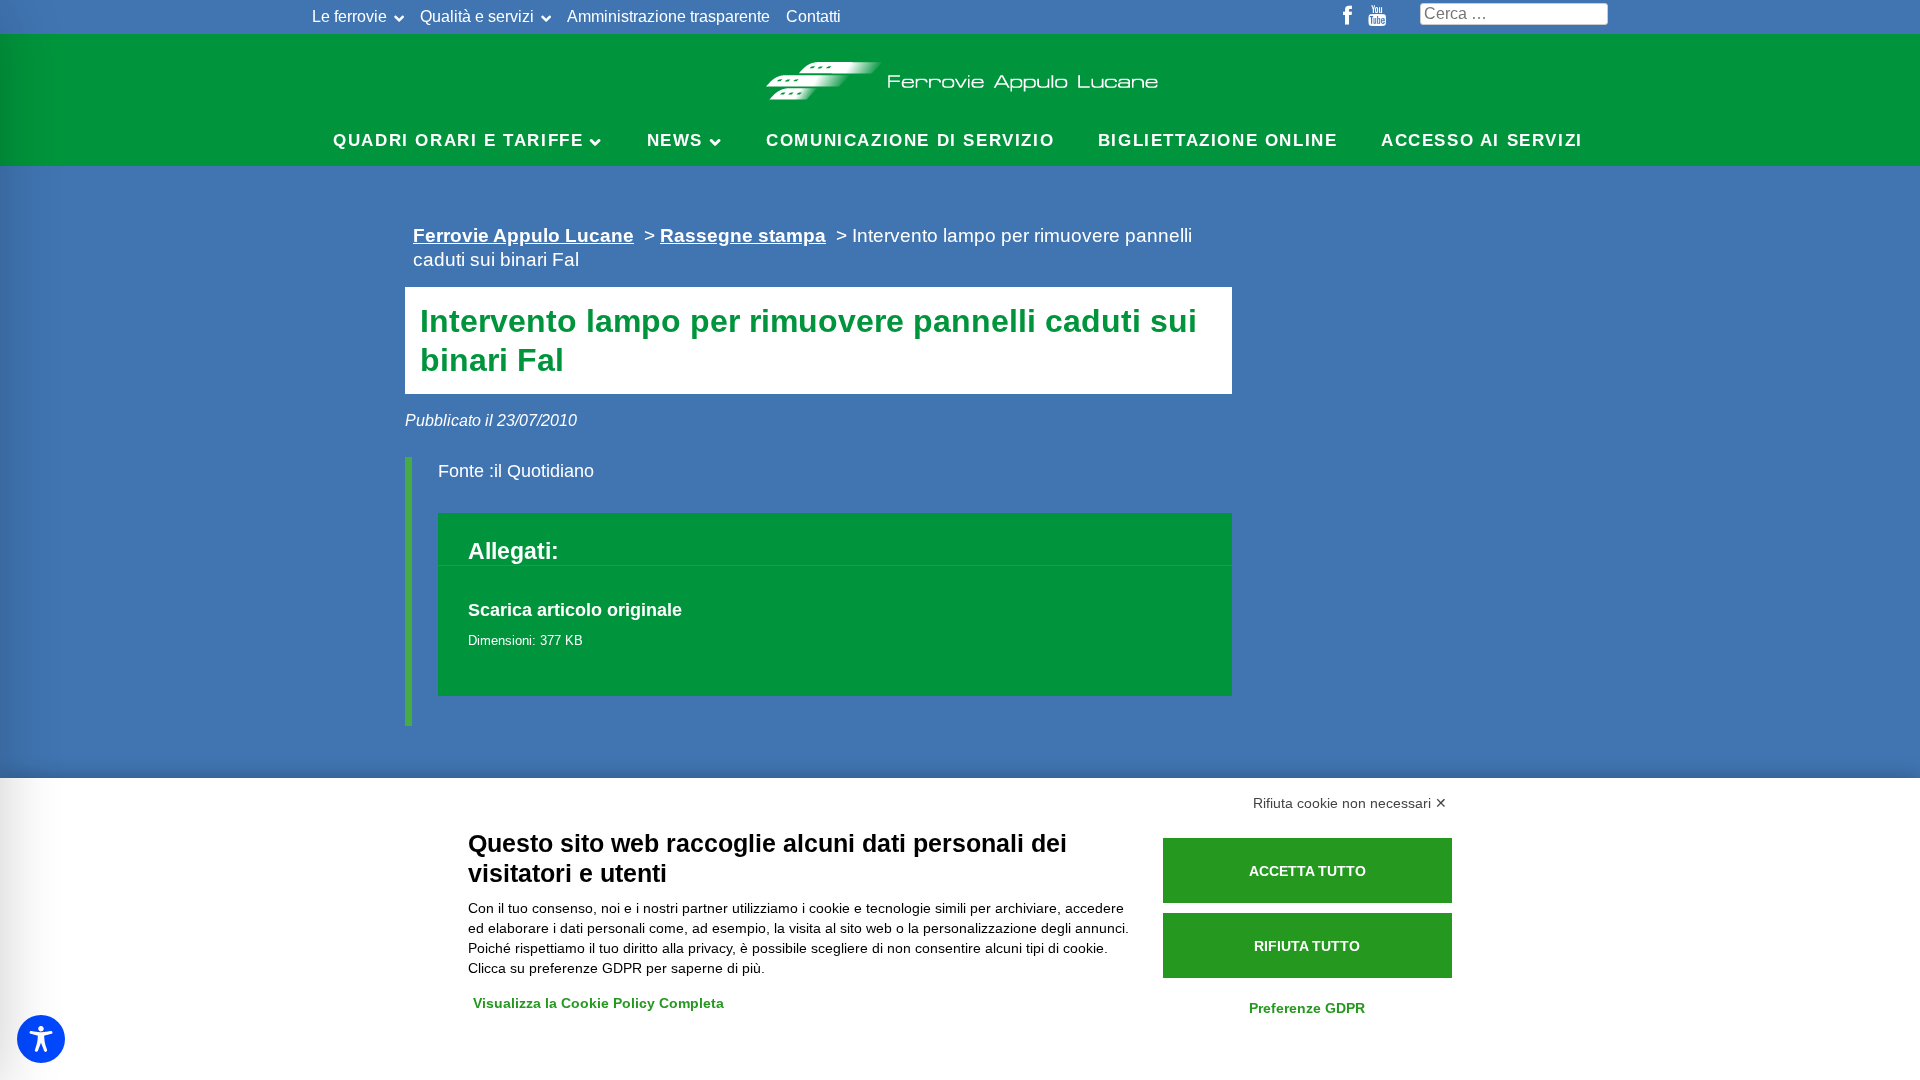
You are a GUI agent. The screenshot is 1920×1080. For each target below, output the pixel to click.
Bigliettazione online (1218, 140)
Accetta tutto (1307, 871)
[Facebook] (1347, 17)
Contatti (813, 16)
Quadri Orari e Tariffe (458, 140)
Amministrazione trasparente (668, 16)
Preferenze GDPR (1307, 1008)
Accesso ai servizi (1482, 140)
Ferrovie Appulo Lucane (960, 75)
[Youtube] (1377, 17)
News (675, 140)
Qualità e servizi (477, 16)
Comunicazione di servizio (910, 140)
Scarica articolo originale (575, 610)
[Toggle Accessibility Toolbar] (41, 1039)
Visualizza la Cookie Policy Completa (598, 1003)
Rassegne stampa (743, 235)
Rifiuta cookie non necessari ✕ (1350, 803)
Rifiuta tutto (1307, 946)
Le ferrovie (349, 16)
